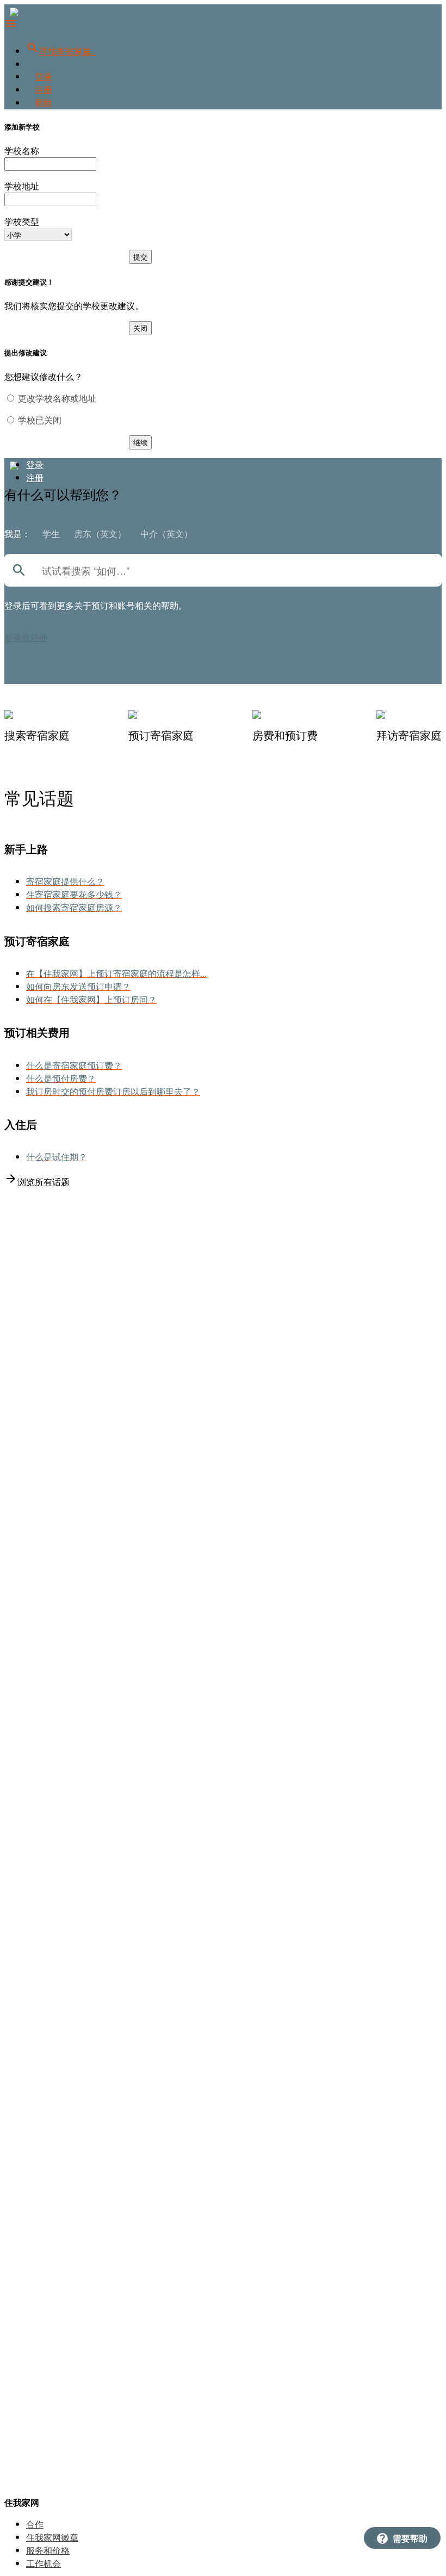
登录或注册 (26, 637)
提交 (140, 257)
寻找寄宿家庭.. (61, 51)
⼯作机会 (44, 2563)
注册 (44, 90)
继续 (140, 442)
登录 (44, 76)
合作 (35, 2524)
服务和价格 (48, 2550)
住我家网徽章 (52, 2537)
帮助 (44, 103)
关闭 (140, 328)
